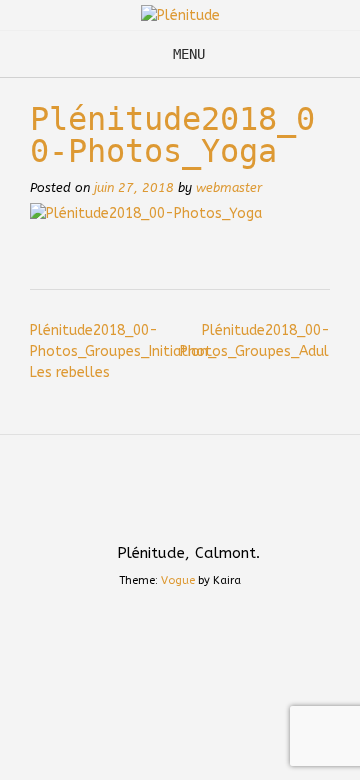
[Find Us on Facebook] (199, 509)
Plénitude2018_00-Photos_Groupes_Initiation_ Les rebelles (123, 351)
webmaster (229, 187)
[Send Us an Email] (161, 509)
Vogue (178, 580)
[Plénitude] (180, 15)
